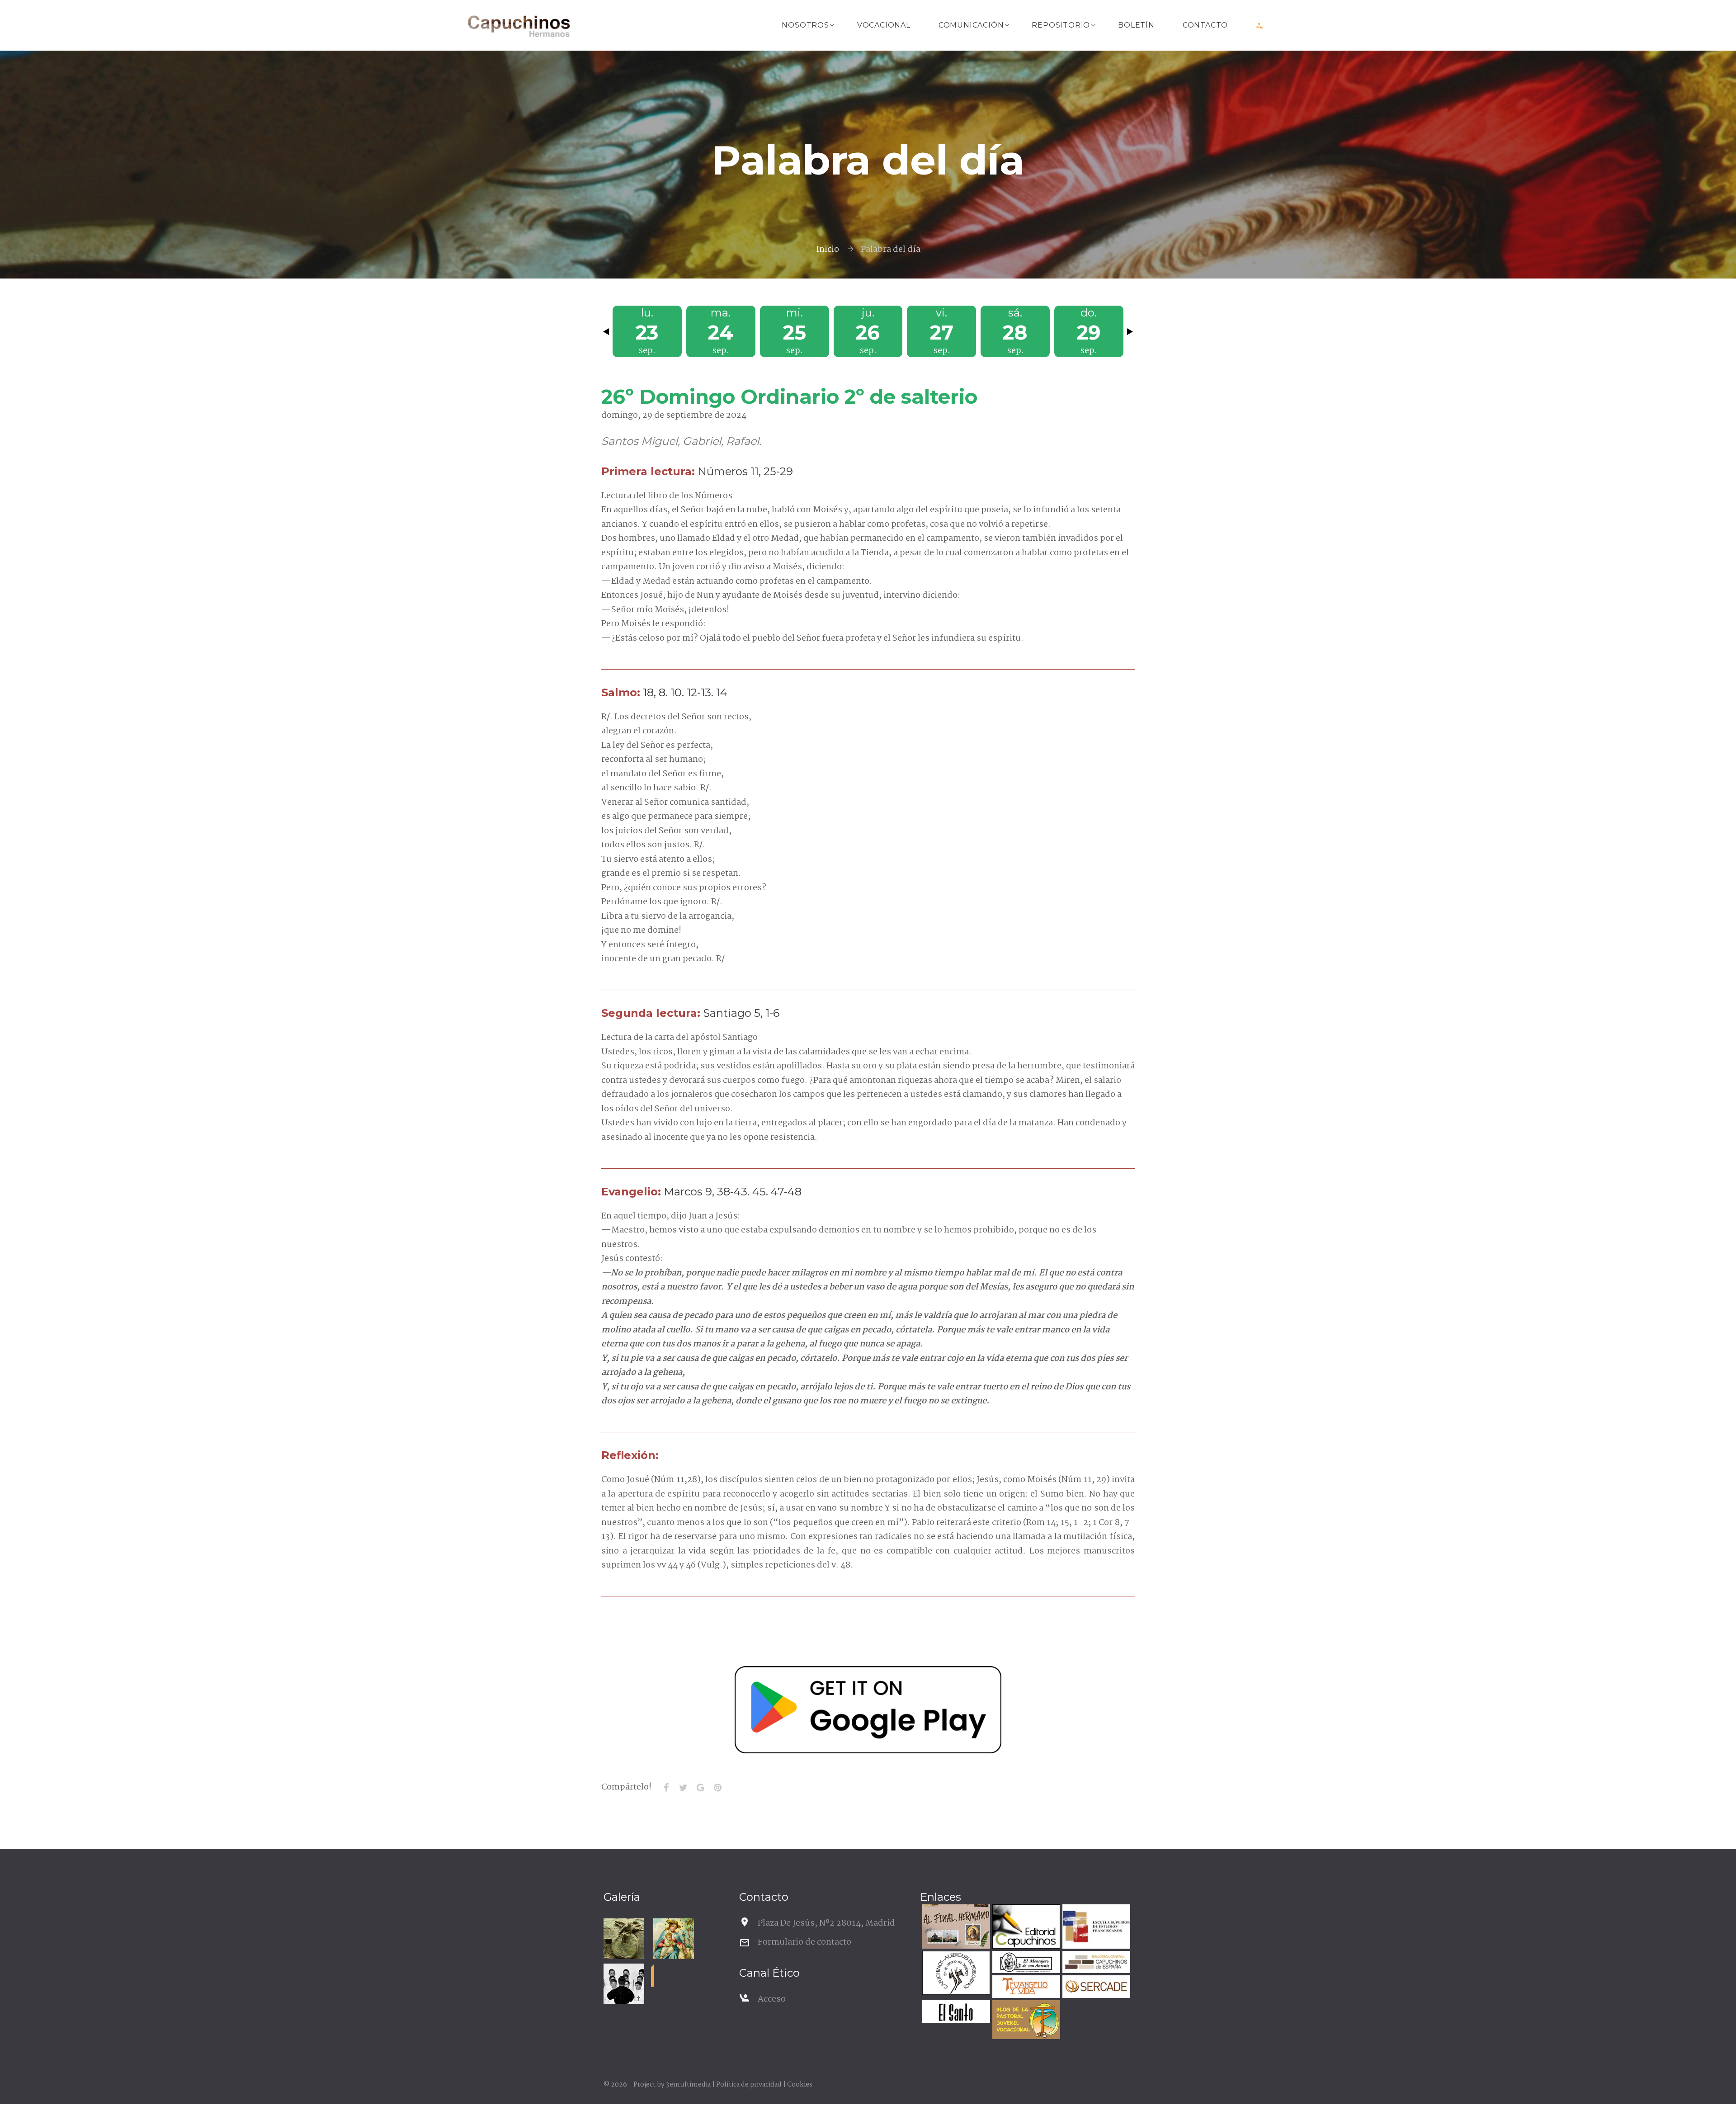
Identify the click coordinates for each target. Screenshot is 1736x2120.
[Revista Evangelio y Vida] (1025, 1988)
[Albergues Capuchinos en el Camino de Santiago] (955, 1974)
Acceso (772, 1999)
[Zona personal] (1260, 25)
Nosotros (805, 25)
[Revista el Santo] (955, 2013)
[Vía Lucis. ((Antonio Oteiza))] (624, 1939)
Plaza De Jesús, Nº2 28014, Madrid (826, 1923)
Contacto (1205, 25)
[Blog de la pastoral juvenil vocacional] (1025, 2021)
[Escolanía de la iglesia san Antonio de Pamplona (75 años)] (624, 1984)
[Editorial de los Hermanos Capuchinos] (1025, 1928)
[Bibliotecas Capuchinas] (1095, 1963)
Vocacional (884, 25)
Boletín (1136, 25)
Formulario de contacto (804, 1942)
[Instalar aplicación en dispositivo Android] (868, 1710)
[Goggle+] (700, 1788)
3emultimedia (688, 2085)
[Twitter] (683, 1788)
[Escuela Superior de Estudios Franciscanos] (1095, 1928)
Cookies (800, 2085)
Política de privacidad (749, 2085)
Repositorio (1061, 25)
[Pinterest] (717, 1788)
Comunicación (971, 25)
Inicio (828, 250)
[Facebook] (666, 1788)
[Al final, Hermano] (955, 1928)
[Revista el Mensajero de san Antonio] (1025, 1963)
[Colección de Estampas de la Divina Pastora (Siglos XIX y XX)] (674, 1939)
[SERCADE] (1095, 1988)
